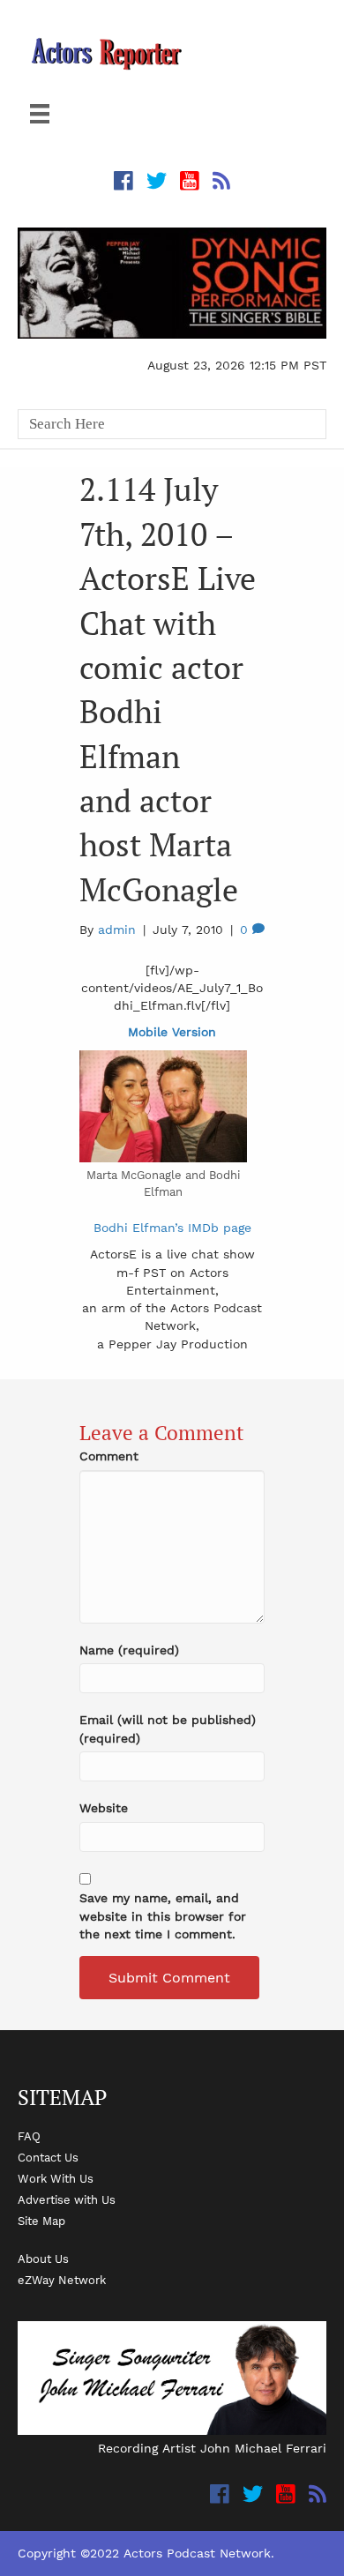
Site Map (41, 2221)
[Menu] (40, 114)
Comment (109, 1456)
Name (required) (129, 1650)
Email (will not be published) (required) (168, 1729)
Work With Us (56, 2178)
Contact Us (48, 2157)
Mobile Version (172, 1032)
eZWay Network (62, 2280)
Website (104, 1808)
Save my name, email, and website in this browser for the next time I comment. (163, 1916)
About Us (43, 2259)
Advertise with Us (67, 2199)
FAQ (29, 2136)
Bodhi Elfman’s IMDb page (172, 1228)
